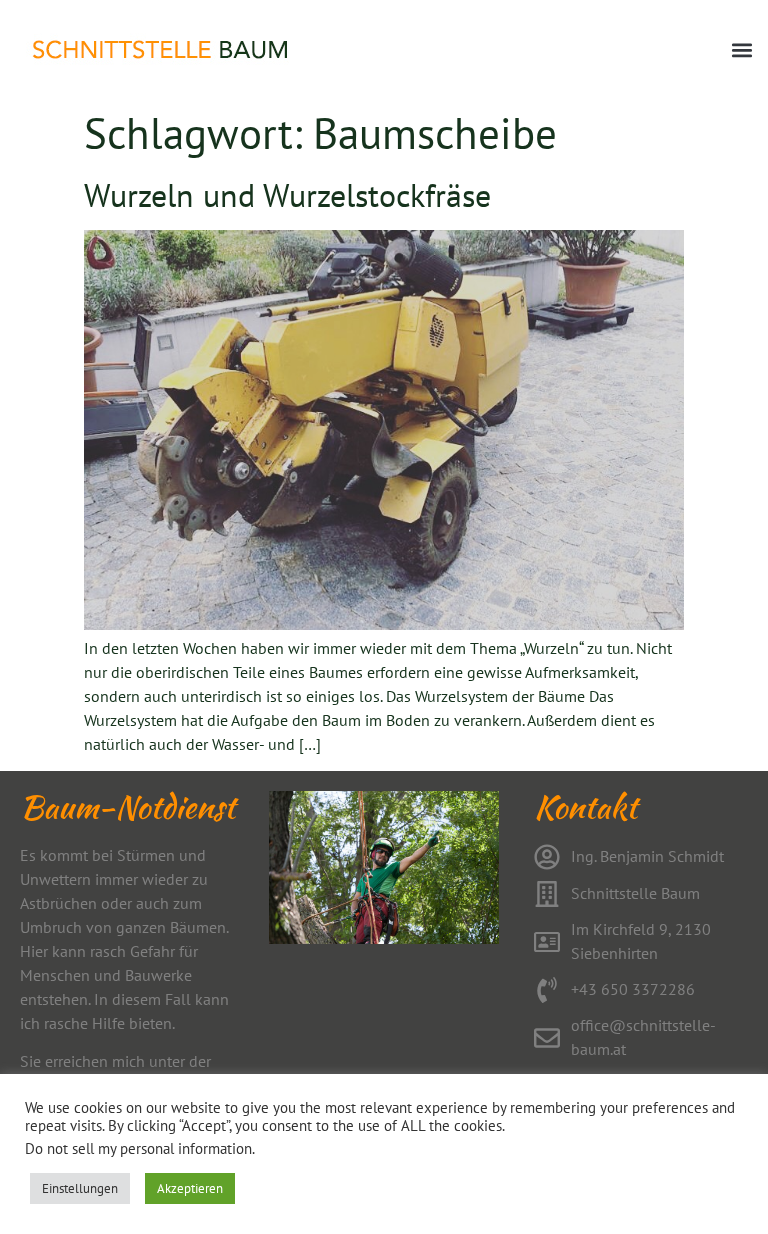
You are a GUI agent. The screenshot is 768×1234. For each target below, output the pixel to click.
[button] (741, 50)
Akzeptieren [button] (190, 1188)
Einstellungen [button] (80, 1188)
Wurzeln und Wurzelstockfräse (287, 195)
